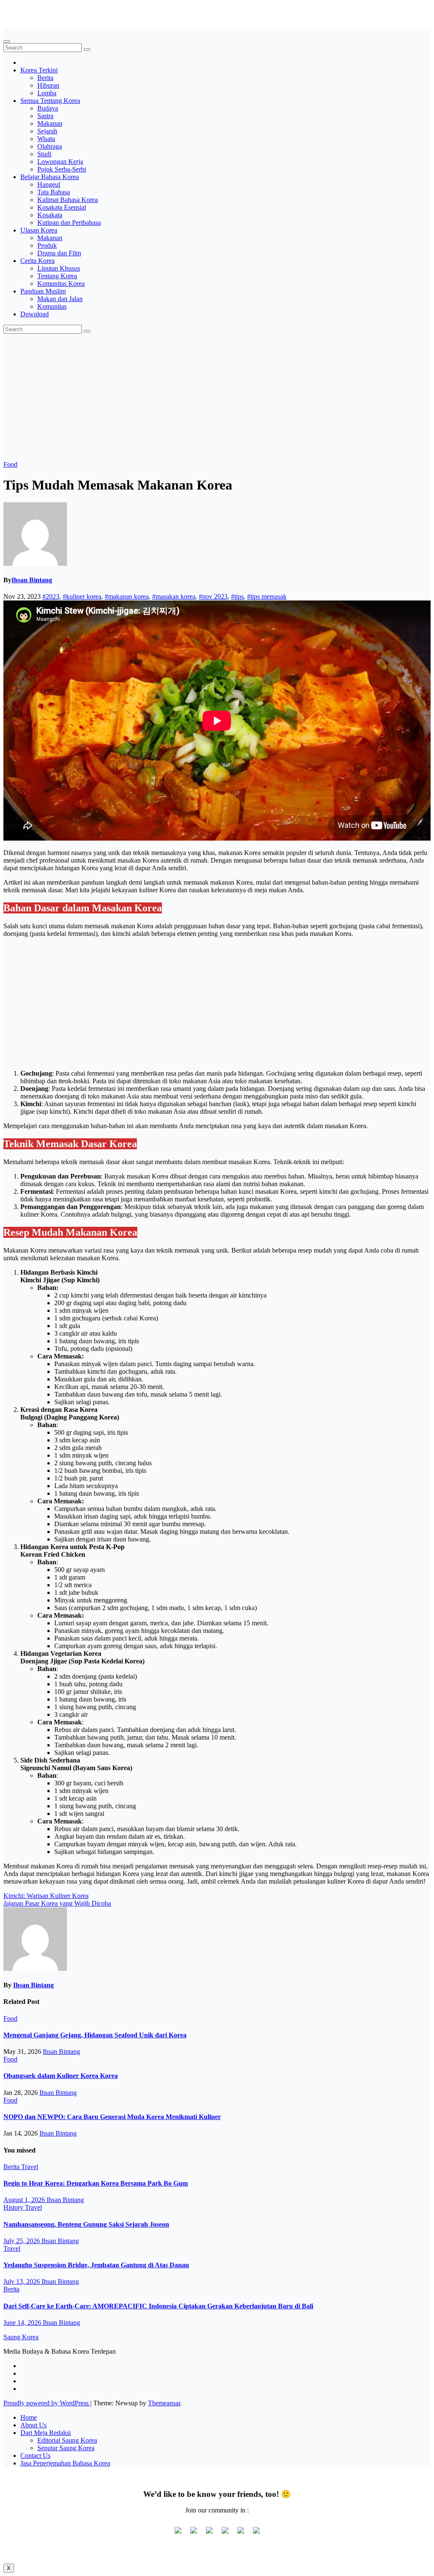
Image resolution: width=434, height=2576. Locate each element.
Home (29, 2417)
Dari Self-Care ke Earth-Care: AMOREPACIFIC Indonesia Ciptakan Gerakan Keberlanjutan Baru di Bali (158, 2306)
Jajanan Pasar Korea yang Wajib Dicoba (57, 1903)
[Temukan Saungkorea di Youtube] (225, 2534)
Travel (30, 2167)
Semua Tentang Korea (50, 101)
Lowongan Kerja (60, 162)
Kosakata (50, 215)
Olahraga (50, 146)
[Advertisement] (217, 397)
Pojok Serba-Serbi (62, 169)
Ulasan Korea (39, 230)
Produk (47, 245)
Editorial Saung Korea (67, 2440)
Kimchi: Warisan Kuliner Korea (46, 1896)
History (14, 2207)
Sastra (45, 116)
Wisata (46, 139)
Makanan (50, 123)
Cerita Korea (38, 261)
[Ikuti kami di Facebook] (178, 2534)
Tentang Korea (57, 276)
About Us (33, 2425)
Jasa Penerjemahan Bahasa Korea (65, 2463)
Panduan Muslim (43, 291)
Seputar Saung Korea (66, 2448)
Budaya (48, 108)
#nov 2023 (213, 596)
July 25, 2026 (22, 2241)
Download (35, 314)
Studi (44, 154)
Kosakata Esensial (62, 207)
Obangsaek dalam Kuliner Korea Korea (61, 2076)
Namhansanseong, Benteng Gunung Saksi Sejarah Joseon (86, 2224)
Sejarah (47, 131)
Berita (45, 78)
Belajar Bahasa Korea (50, 177)
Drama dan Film (59, 253)
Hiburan (48, 85)
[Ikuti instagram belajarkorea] (256, 2534)
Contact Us (35, 2456)
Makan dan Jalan (60, 299)
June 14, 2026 (23, 2323)
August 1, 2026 (25, 2200)
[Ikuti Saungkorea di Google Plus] (209, 2534)
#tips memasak (267, 596)
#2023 (51, 596)
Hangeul (49, 184)
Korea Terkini (39, 70)
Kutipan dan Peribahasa (69, 223)
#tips (237, 596)
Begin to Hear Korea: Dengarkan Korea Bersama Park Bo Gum (96, 2183)
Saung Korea (21, 10)
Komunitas (52, 306)
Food (10, 464)
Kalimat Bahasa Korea (68, 200)
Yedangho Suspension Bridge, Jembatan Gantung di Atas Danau (96, 2265)
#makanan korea (127, 596)
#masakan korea (174, 596)
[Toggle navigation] (7, 42)
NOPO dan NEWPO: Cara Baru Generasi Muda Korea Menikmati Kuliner (112, 2117)
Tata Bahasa (54, 192)
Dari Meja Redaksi (46, 2433)
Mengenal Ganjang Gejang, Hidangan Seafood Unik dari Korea (95, 2035)
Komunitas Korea (61, 284)
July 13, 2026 (22, 2281)
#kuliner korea (82, 596)
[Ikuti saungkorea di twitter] (194, 2534)
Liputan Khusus (59, 268)
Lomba (47, 93)
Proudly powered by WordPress (47, 2403)
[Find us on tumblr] (241, 2534)
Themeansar (164, 2403)
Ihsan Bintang (32, 580)
